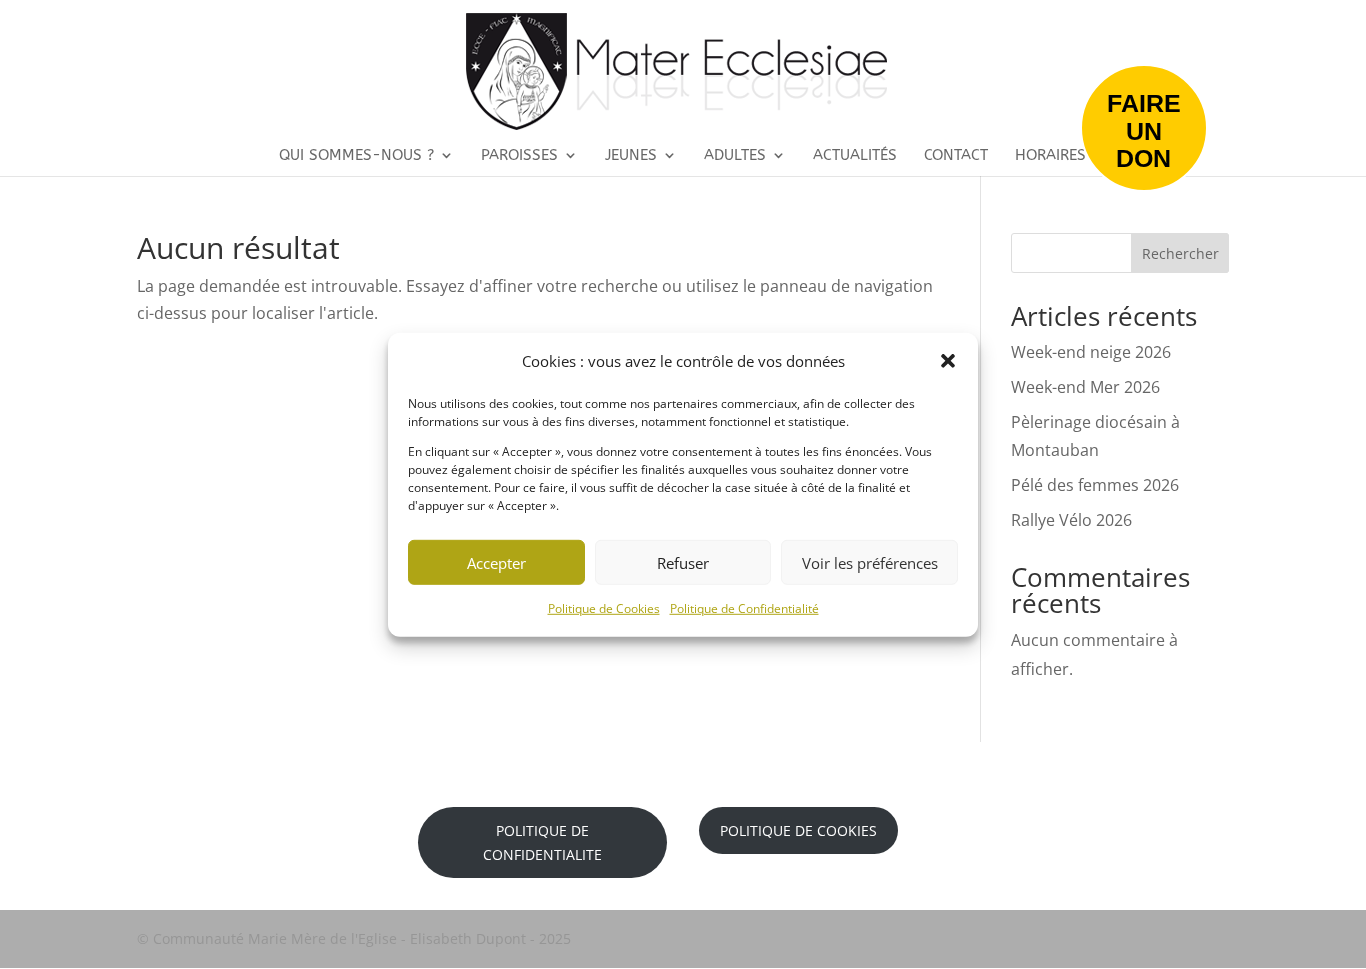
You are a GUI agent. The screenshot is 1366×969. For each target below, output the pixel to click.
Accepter (496, 562)
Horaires (1050, 156)
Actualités (855, 156)
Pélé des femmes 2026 (1095, 485)
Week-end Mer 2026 (1085, 387)
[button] (948, 361)
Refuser (683, 562)
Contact (956, 156)
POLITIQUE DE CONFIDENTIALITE (542, 842)
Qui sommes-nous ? (356, 156)
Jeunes (631, 156)
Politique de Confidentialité (744, 608)
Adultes (735, 156)
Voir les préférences (870, 562)
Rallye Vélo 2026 (1071, 520)
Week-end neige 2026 (1091, 352)
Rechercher (1180, 253)
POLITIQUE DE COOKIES (798, 830)
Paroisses (519, 156)
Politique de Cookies (604, 608)
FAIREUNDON (1144, 130)
